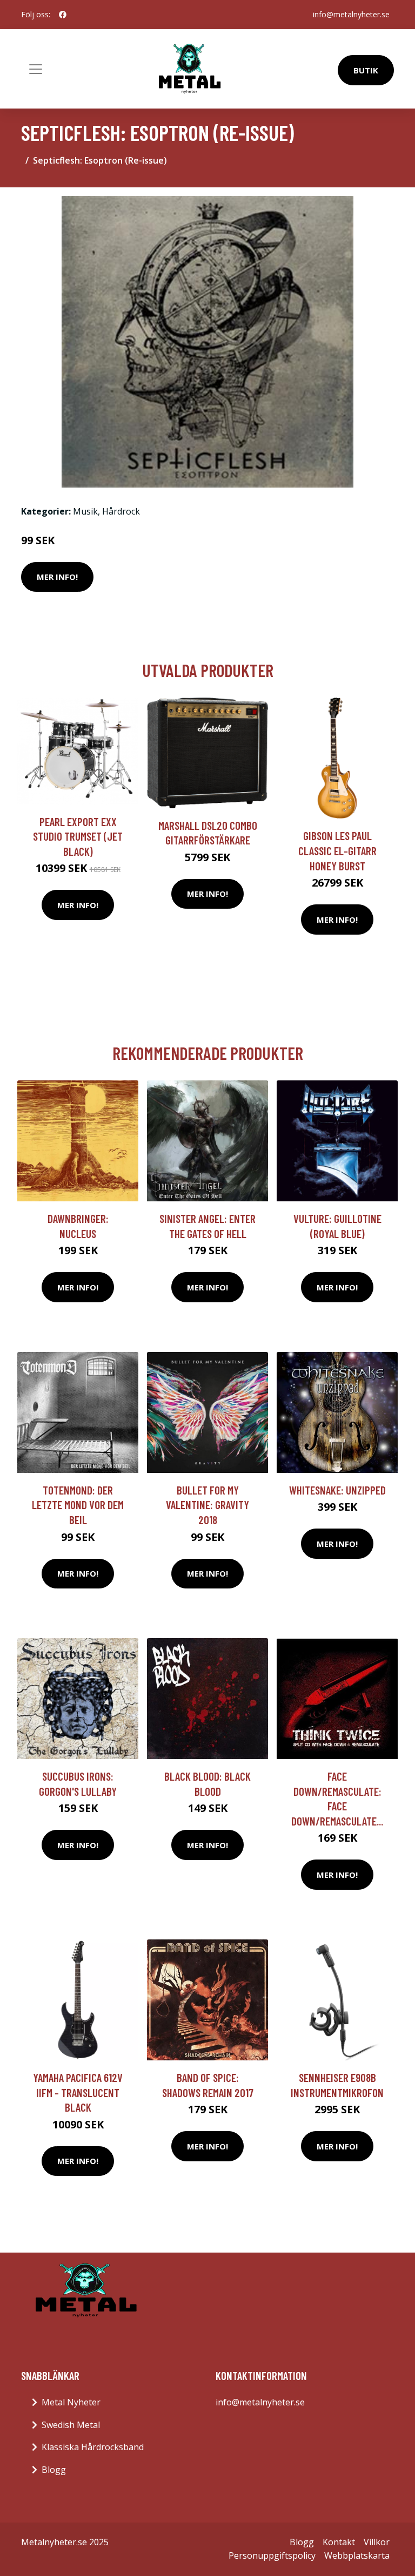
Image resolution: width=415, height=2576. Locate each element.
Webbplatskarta (357, 2555)
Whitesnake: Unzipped (337, 1490)
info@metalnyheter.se (351, 14)
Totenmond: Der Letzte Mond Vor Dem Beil (78, 1505)
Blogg (54, 2470)
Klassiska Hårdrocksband (93, 2447)
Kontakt (339, 2542)
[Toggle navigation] (36, 69)
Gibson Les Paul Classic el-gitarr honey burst (337, 850)
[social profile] (63, 15)
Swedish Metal (71, 2425)
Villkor (377, 2542)
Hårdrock (121, 511)
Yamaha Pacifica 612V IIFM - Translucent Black (78, 2092)
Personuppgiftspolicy (272, 2555)
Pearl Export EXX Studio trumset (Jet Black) (78, 836)
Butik (366, 70)
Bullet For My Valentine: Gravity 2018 (207, 1505)
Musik (85, 511)
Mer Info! (57, 577)
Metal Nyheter (71, 2402)
